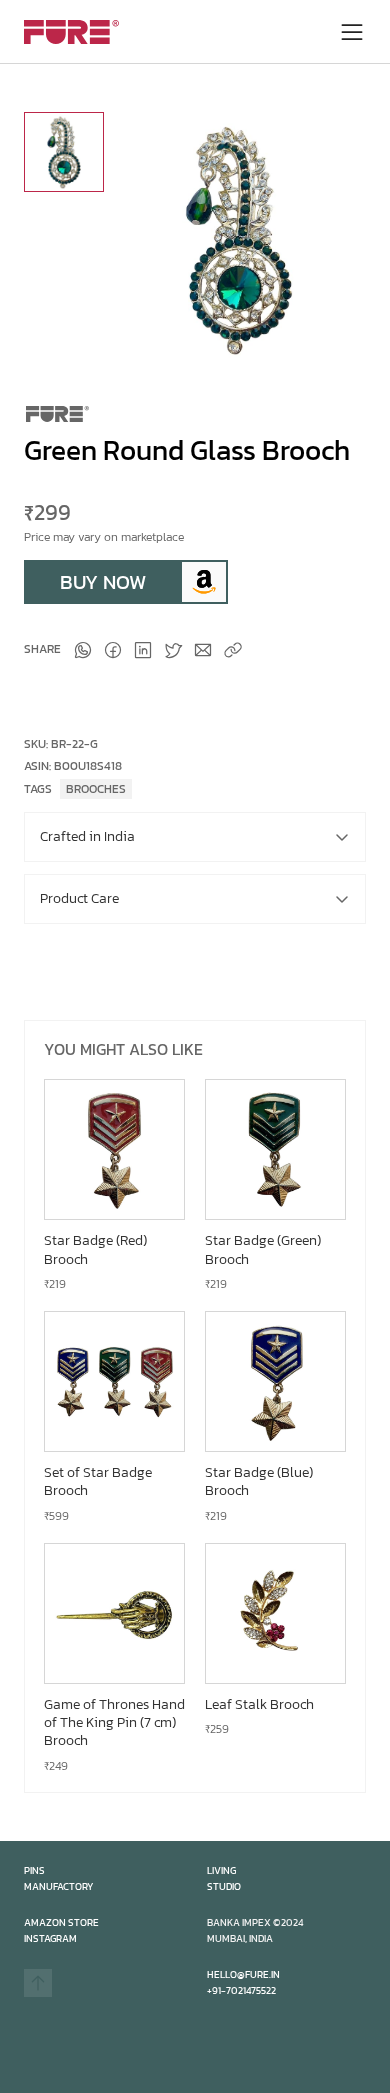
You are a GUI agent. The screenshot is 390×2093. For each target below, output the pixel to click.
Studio (224, 1886)
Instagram (50, 1938)
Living (221, 1870)
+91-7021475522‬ (241, 1990)
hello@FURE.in (243, 1974)
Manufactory (59, 1886)
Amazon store (61, 1922)
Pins (34, 1870)
